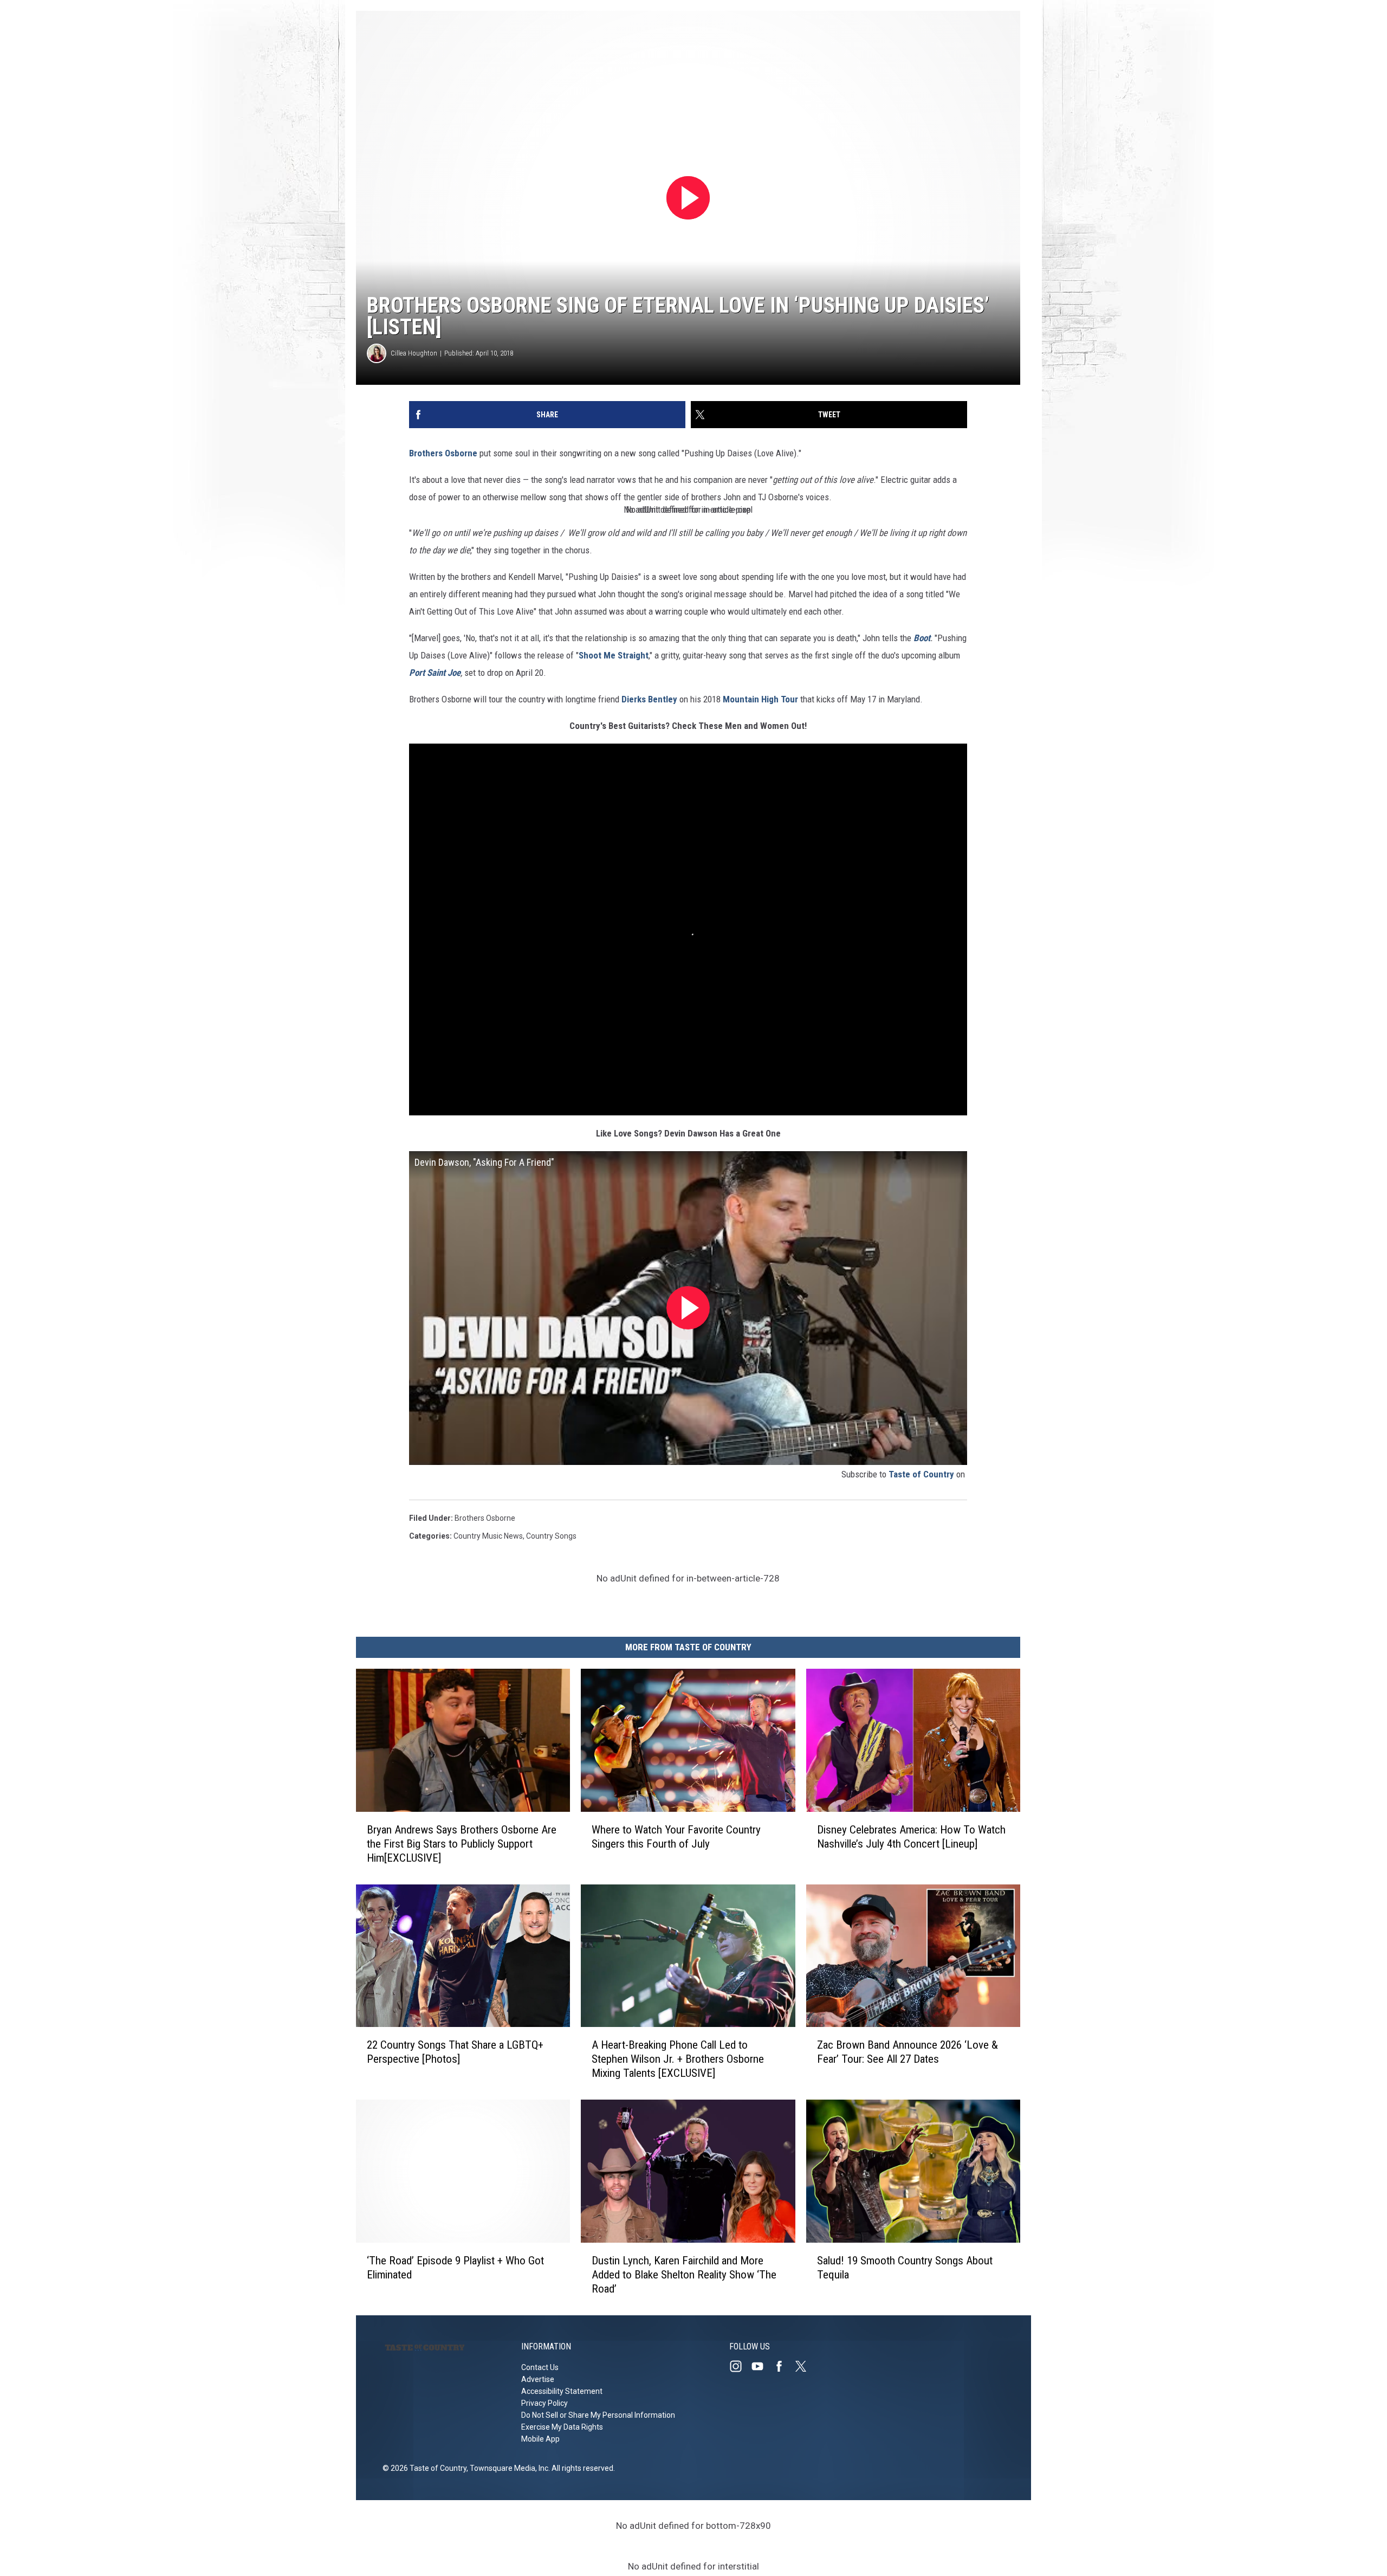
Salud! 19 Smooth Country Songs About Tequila (905, 2268)
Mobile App (540, 2439)
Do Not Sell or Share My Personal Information (598, 2415)
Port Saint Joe (435, 673)
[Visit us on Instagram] (740, 2366)
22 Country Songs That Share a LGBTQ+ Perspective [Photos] (455, 2052)
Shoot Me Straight (614, 655)
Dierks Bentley (649, 699)
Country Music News (488, 1536)
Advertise (538, 2379)
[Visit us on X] (805, 2366)
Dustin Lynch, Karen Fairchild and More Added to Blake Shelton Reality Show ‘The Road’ (684, 2275)
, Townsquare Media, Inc (507, 2468)
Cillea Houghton (414, 353)
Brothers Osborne (443, 453)
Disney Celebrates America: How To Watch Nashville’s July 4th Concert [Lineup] (911, 1837)
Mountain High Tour (760, 699)
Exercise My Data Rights (562, 2427)
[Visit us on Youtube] (762, 2366)
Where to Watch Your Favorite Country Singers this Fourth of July (676, 1837)
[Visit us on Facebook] (783, 2366)
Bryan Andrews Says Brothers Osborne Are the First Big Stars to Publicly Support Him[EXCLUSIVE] (462, 1844)
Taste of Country (921, 1474)
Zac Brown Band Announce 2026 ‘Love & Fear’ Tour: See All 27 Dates (908, 2052)
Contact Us (540, 2367)
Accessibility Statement (562, 2391)
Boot (922, 638)
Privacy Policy (545, 2403)
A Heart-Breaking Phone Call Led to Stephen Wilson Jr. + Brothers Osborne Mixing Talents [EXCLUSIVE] (678, 2059)
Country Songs (551, 1536)
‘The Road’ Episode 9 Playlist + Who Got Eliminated (455, 2268)
